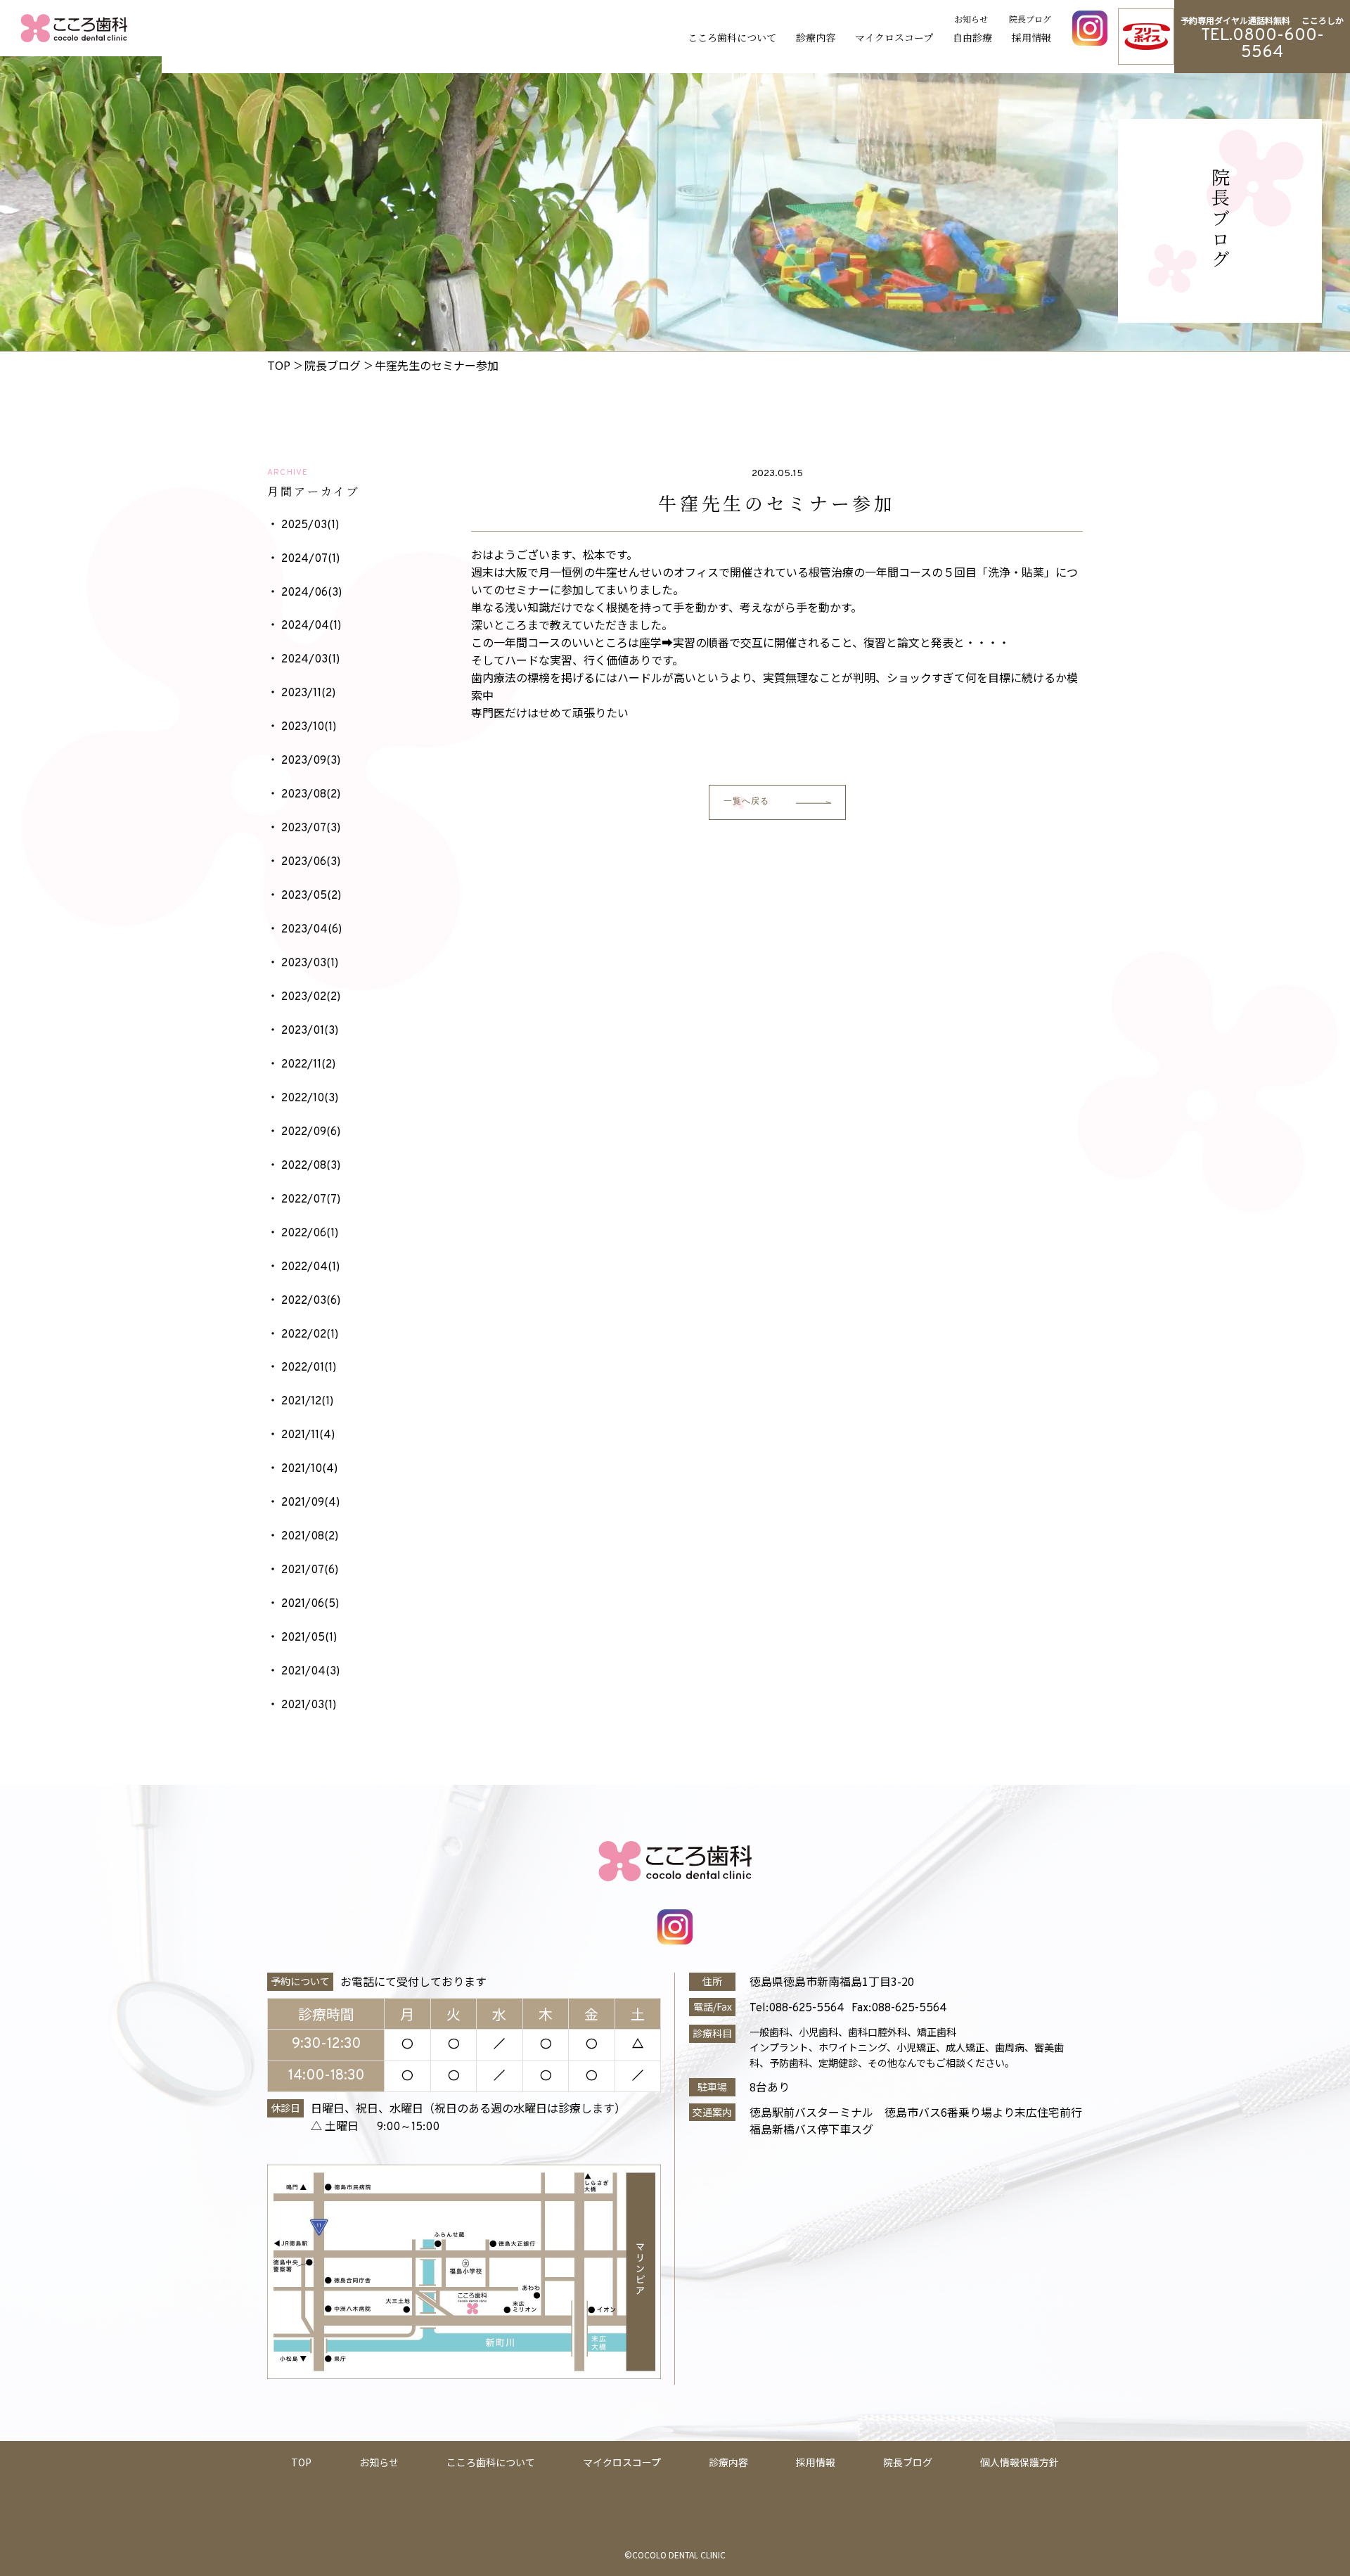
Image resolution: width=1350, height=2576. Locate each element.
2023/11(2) (308, 693)
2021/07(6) (310, 1570)
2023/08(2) (311, 795)
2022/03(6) (311, 1301)
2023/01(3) (310, 1031)
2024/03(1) (310, 660)
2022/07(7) (311, 1200)
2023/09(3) (311, 761)
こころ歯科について (732, 37)
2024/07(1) (310, 559)
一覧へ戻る (747, 802)
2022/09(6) (311, 1132)
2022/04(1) (310, 1267)
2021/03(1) (309, 1705)
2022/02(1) (310, 1335)
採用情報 (1031, 37)
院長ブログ (1030, 19)
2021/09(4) (310, 1503)
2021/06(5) (310, 1604)
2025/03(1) (310, 525)
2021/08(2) (310, 1537)
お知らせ (971, 19)
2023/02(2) (311, 997)
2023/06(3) (311, 862)
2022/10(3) (310, 1098)
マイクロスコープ (894, 37)
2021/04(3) (310, 1672)
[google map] (886, 2273)
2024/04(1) (311, 626)
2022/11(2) (308, 1065)
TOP (301, 2462)
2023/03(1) (310, 963)
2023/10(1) (309, 727)
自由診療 (972, 37)
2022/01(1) (309, 1368)
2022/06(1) (310, 1233)
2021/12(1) (307, 1402)
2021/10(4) (309, 1469)
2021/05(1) (309, 1638)
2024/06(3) (311, 593)
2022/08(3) (311, 1166)
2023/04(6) (311, 930)
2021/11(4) (308, 1435)
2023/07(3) (311, 828)
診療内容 (816, 37)
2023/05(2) (311, 896)
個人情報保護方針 (1020, 2462)
